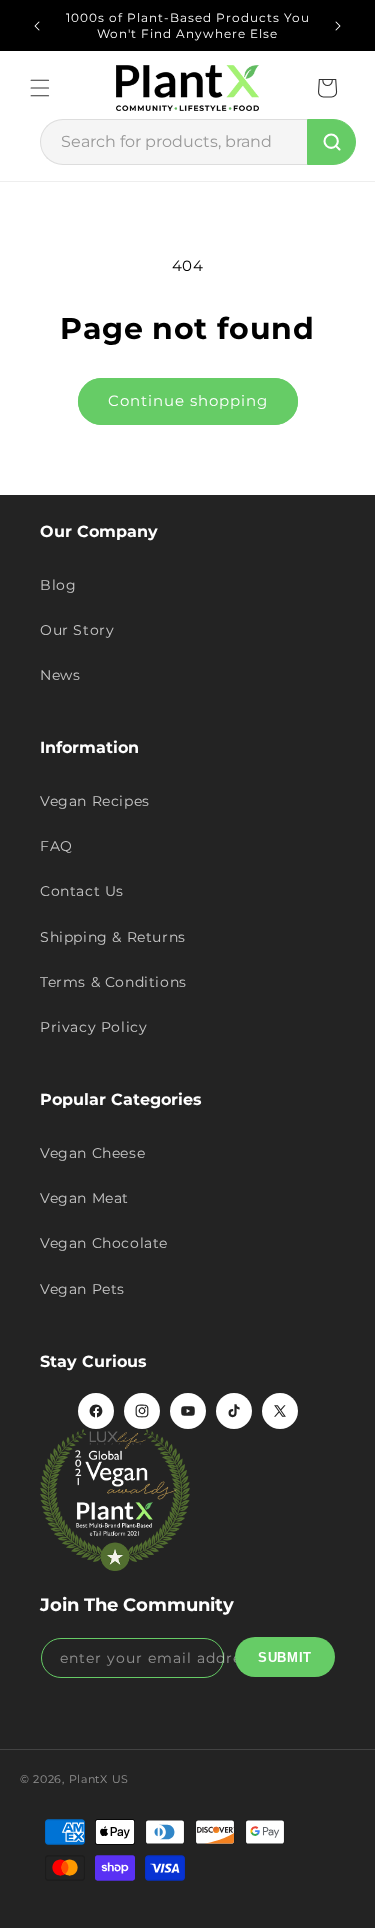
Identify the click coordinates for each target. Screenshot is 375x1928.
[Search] (331, 142)
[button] (40, 88)
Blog (58, 585)
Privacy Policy (93, 1027)
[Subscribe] (285, 1657)
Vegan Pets (82, 1289)
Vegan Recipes (95, 801)
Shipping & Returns (113, 937)
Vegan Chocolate (104, 1243)
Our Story (77, 630)
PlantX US (99, 1779)
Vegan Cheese (92, 1153)
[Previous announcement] (37, 26)
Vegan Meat (84, 1198)
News (60, 675)
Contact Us (82, 891)
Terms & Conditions (113, 982)
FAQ (56, 846)
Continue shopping (188, 400)
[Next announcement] (338, 26)
